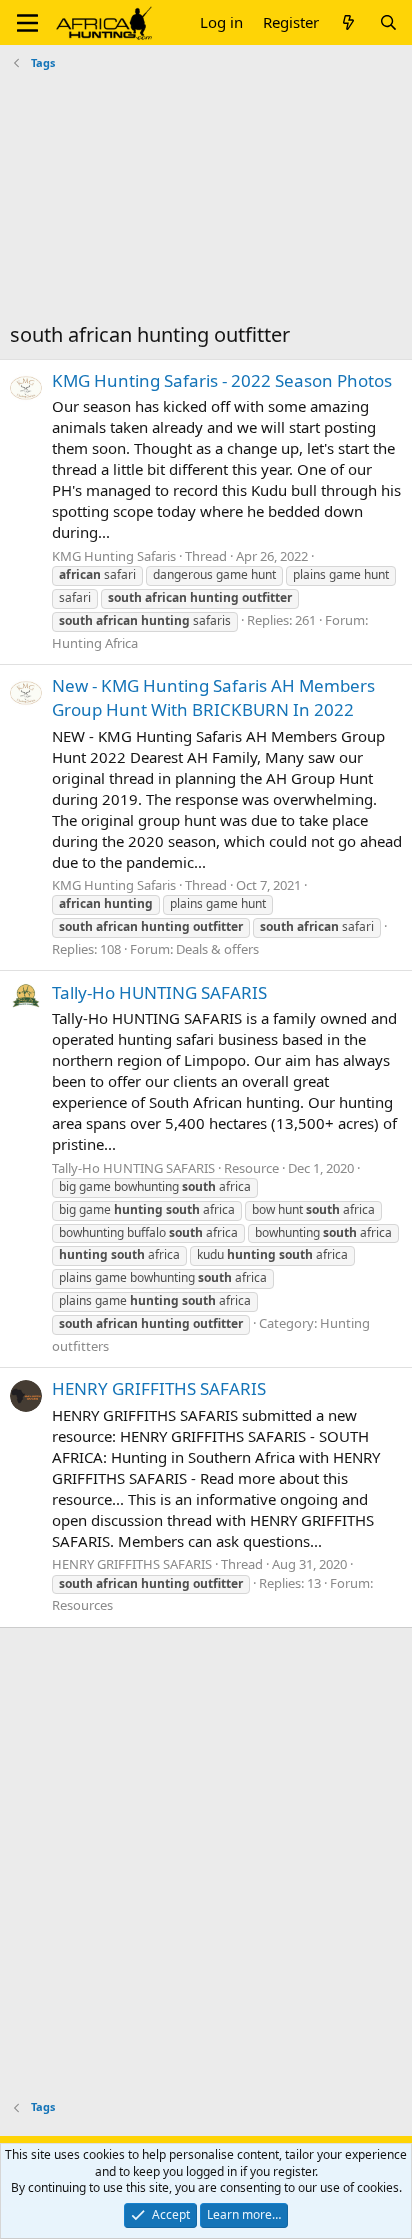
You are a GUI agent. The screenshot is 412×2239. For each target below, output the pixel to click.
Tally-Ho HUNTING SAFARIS (159, 992)
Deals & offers (217, 949)
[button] (27, 23)
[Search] (388, 22)
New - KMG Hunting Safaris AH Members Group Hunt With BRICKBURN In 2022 (213, 697)
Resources (82, 1605)
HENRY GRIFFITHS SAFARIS (159, 1388)
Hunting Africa (95, 643)
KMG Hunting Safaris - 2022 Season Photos (222, 380)
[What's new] (348, 22)
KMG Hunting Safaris (114, 556)
